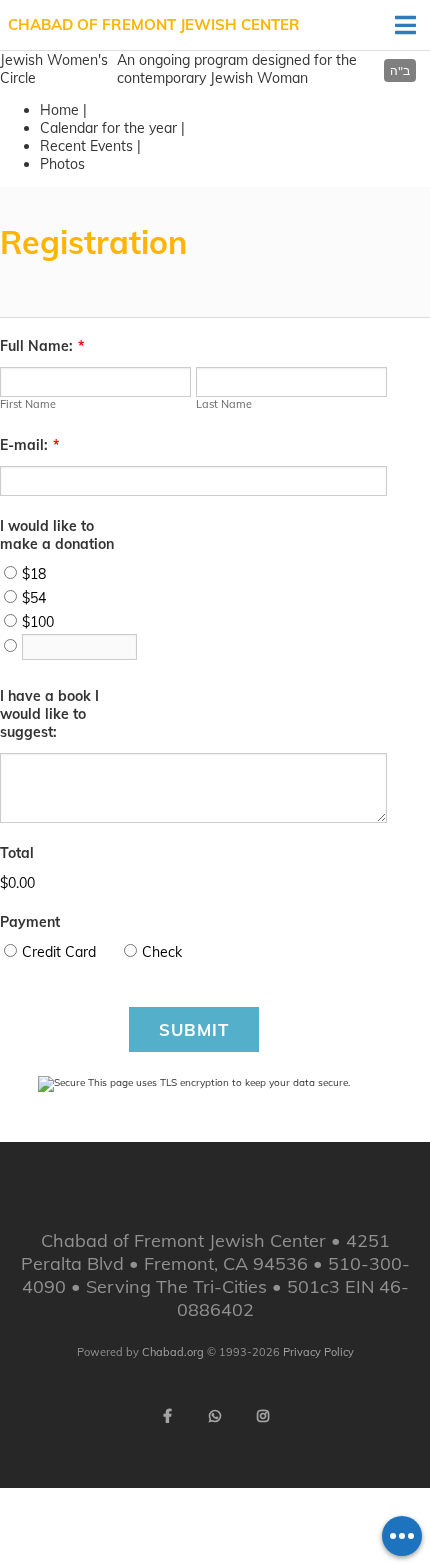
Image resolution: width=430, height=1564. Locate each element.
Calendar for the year (108, 128)
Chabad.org (173, 1352)
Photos (62, 164)
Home (59, 110)
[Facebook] (167, 1416)
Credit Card (59, 952)
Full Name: (42, 346)
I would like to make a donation (57, 535)
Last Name (224, 404)
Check (162, 952)
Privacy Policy (318, 1352)
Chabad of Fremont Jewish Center (154, 24)
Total (17, 853)
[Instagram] (263, 1416)
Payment (30, 922)
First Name (28, 404)
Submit (194, 1029)
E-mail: (29, 445)
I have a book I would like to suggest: (49, 714)
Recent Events (86, 146)
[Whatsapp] (215, 1416)
